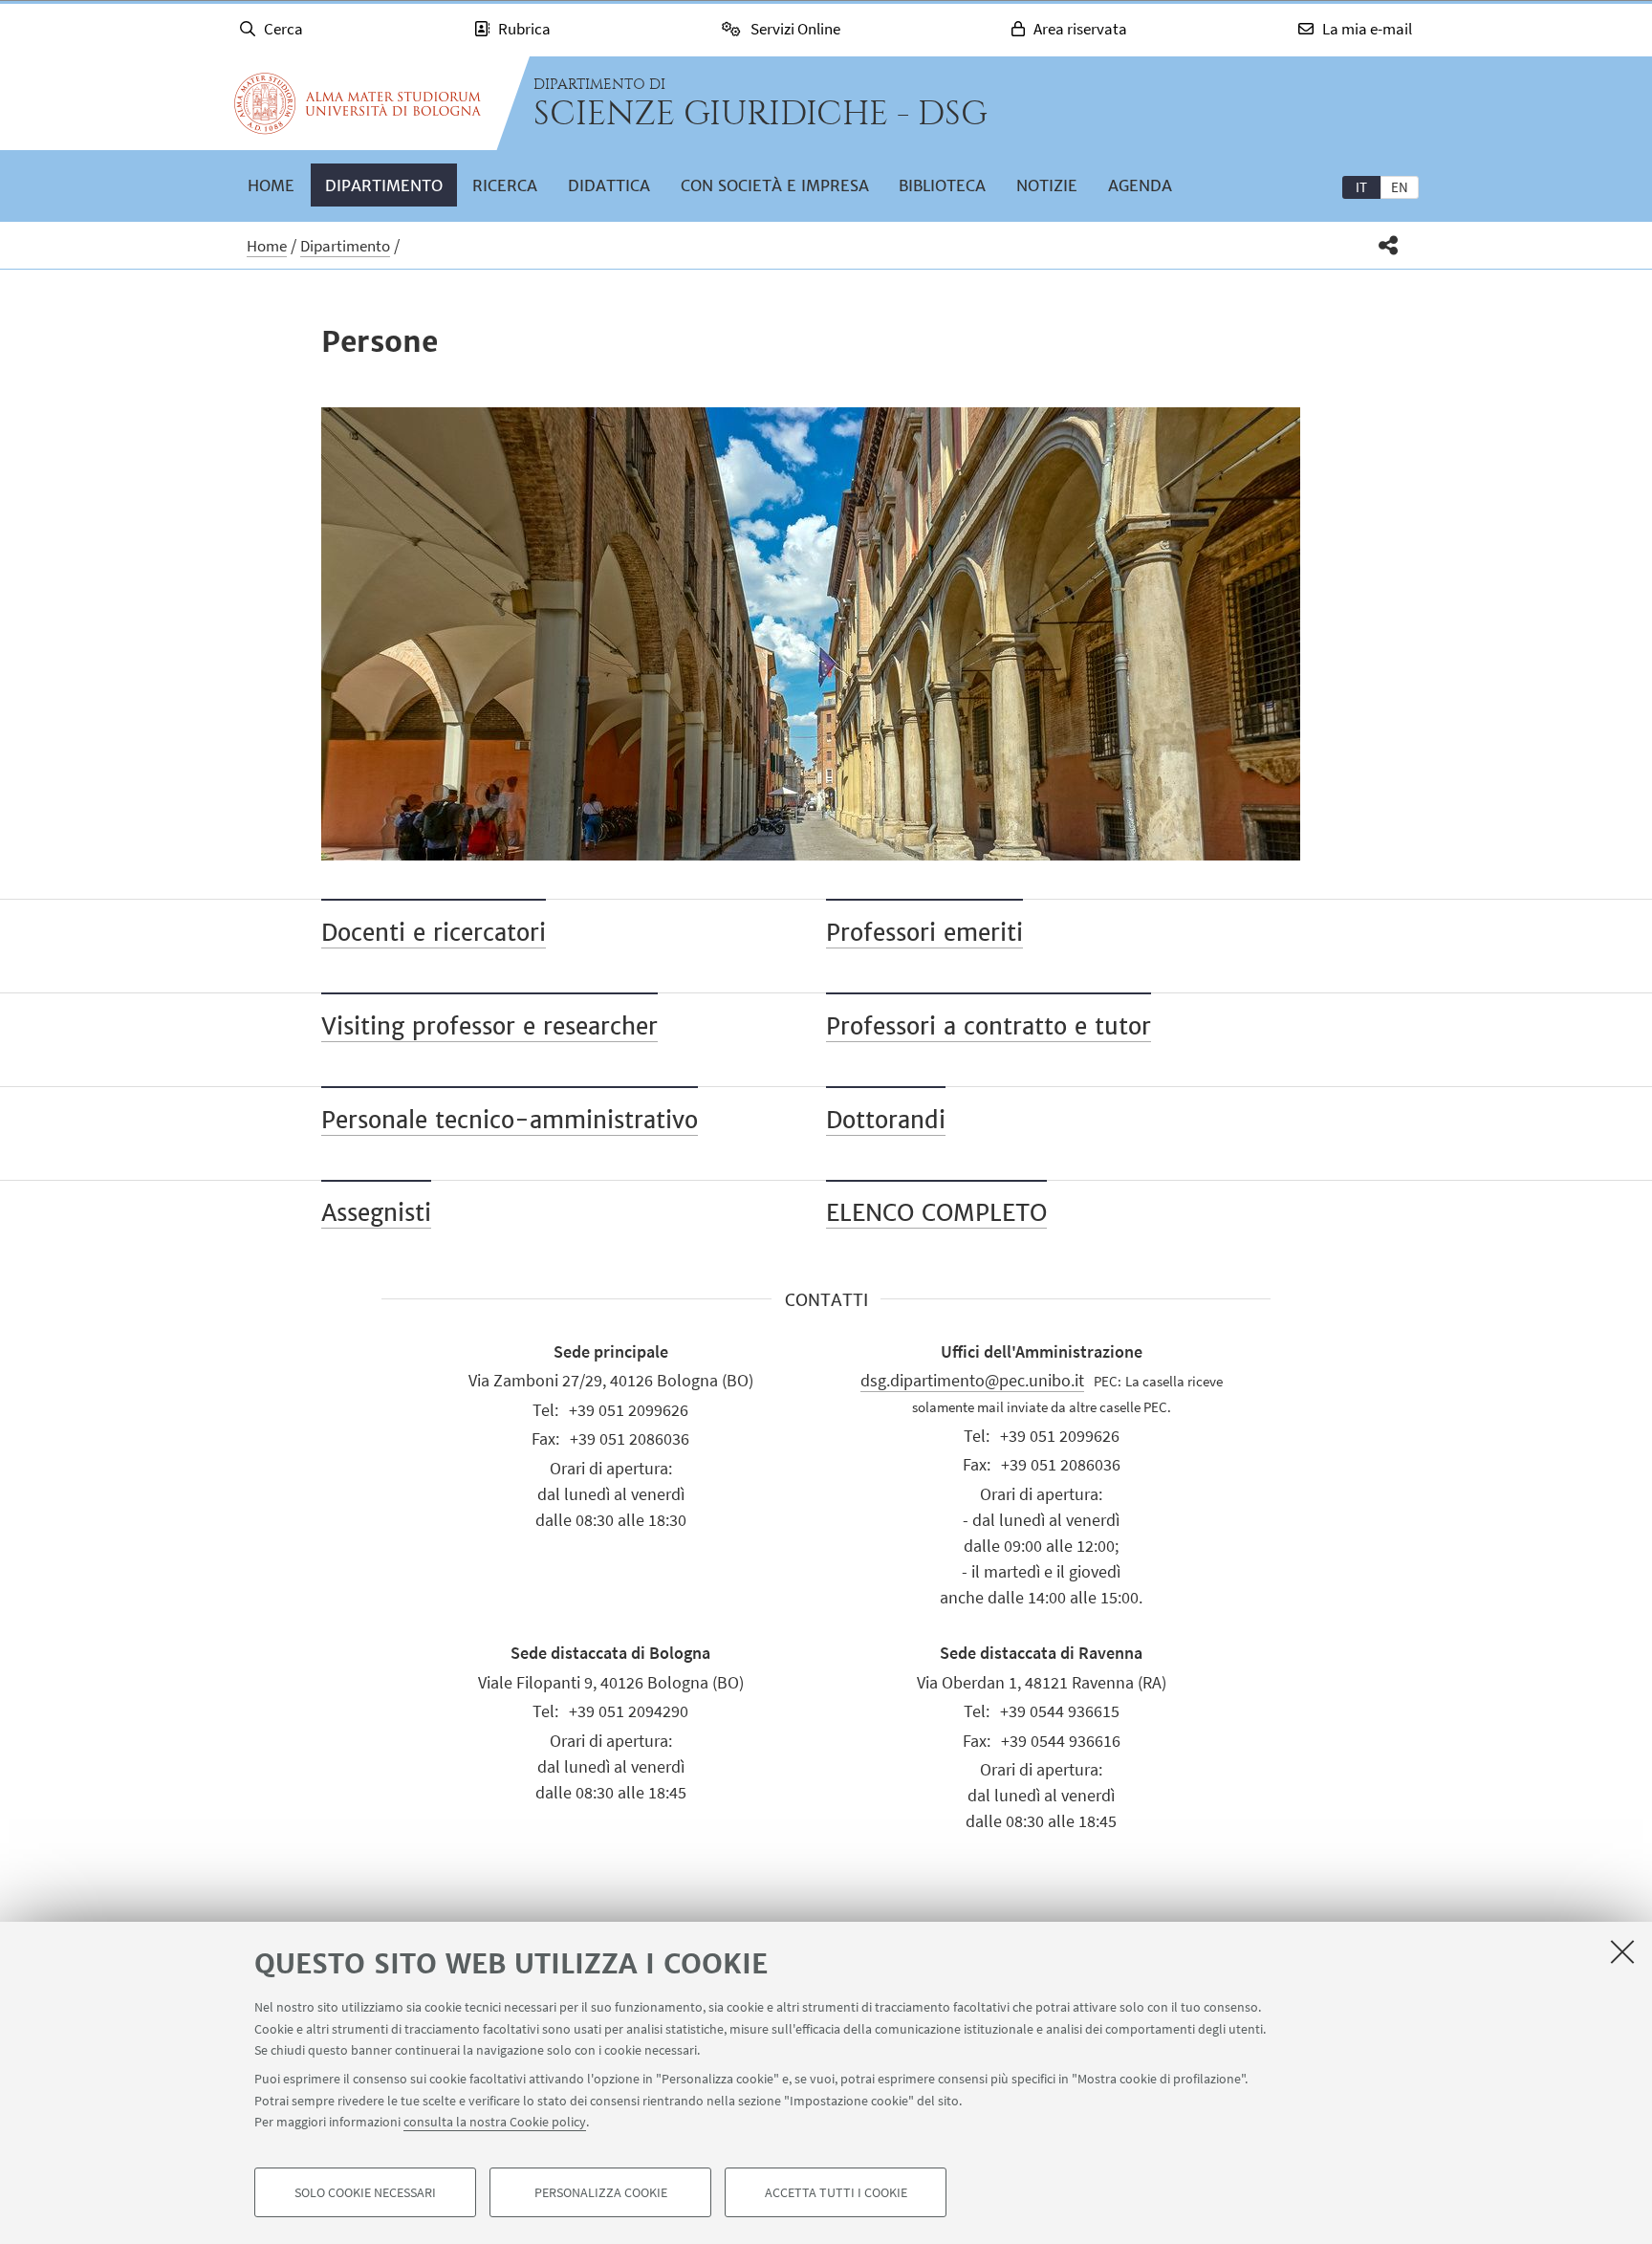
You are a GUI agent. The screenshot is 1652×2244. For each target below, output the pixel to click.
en (1400, 187)
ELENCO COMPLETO (936, 1213)
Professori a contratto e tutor (989, 1026)
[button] (1389, 245)
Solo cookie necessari (365, 2192)
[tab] (1361, 186)
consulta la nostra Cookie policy (495, 2122)
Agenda (1140, 185)
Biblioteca (942, 185)
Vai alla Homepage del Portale (358, 103)
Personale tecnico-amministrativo (510, 1120)
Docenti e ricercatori (434, 933)
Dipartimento (384, 185)
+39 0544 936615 (1060, 1711)
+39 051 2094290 (629, 1711)
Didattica (609, 185)
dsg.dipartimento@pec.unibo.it (972, 1380)
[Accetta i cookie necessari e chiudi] (1622, 1951)
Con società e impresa (775, 185)
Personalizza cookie (601, 2192)
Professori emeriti (924, 933)
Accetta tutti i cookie (836, 2192)
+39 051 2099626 (629, 1410)
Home (271, 185)
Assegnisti (376, 1213)
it (1361, 187)
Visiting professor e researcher (489, 1026)
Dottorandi (886, 1120)
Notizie (1047, 185)
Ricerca (505, 185)
